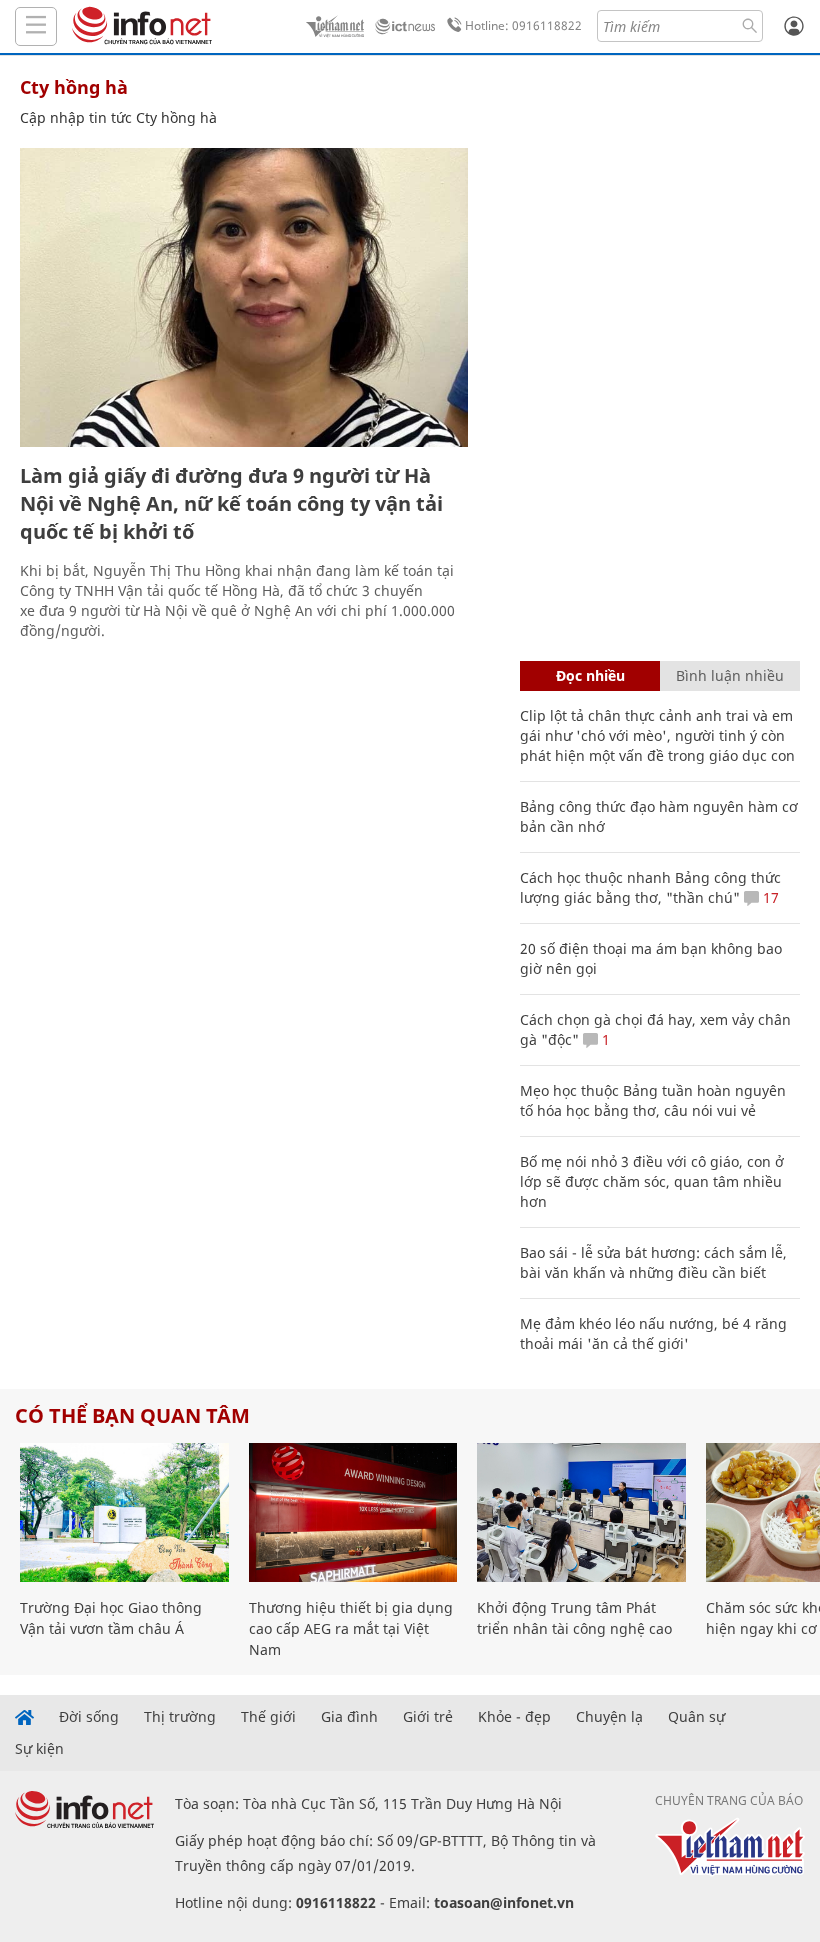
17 (769, 897)
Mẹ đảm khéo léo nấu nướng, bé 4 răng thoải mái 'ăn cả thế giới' (653, 1333)
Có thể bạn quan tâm (132, 1415)
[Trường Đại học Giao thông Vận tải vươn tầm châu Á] (124, 1512)
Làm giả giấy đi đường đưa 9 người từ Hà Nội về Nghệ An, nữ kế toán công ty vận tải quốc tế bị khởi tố (231, 503)
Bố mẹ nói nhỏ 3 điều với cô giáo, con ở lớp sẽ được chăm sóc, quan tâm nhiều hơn (652, 1181)
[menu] (36, 26)
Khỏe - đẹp (514, 1717)
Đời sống (89, 1717)
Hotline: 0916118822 (523, 25)
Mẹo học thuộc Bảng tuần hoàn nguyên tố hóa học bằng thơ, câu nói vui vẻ (653, 1100)
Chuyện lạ (609, 1717)
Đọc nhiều (590, 675)
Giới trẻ (428, 1717)
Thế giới (268, 1717)
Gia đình (349, 1717)
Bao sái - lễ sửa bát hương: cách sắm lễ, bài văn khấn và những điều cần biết (653, 1262)
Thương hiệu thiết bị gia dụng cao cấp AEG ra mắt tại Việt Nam (351, 1628)
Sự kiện (39, 1749)
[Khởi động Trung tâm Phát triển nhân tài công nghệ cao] (581, 1512)
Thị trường (180, 1717)
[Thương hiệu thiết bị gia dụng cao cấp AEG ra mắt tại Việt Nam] (353, 1512)
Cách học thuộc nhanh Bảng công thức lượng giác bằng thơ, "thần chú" (650, 887)
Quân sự (696, 1717)
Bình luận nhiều (730, 675)
